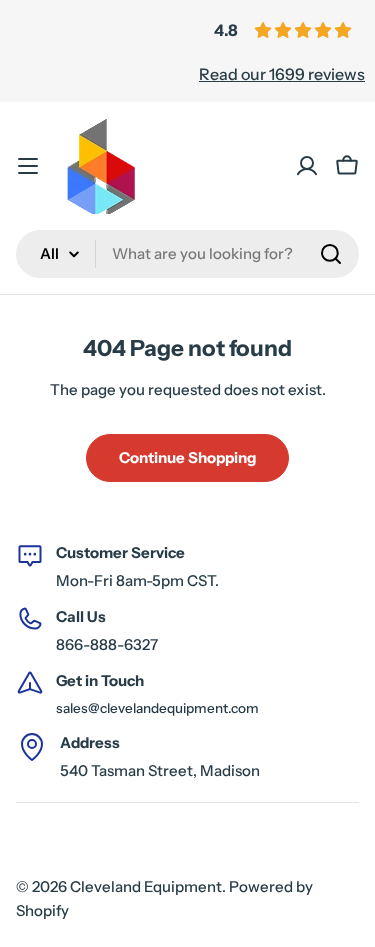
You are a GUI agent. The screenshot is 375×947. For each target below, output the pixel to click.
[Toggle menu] (28, 166)
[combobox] (187, 254)
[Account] (307, 166)
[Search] (331, 254)
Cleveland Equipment (146, 886)
